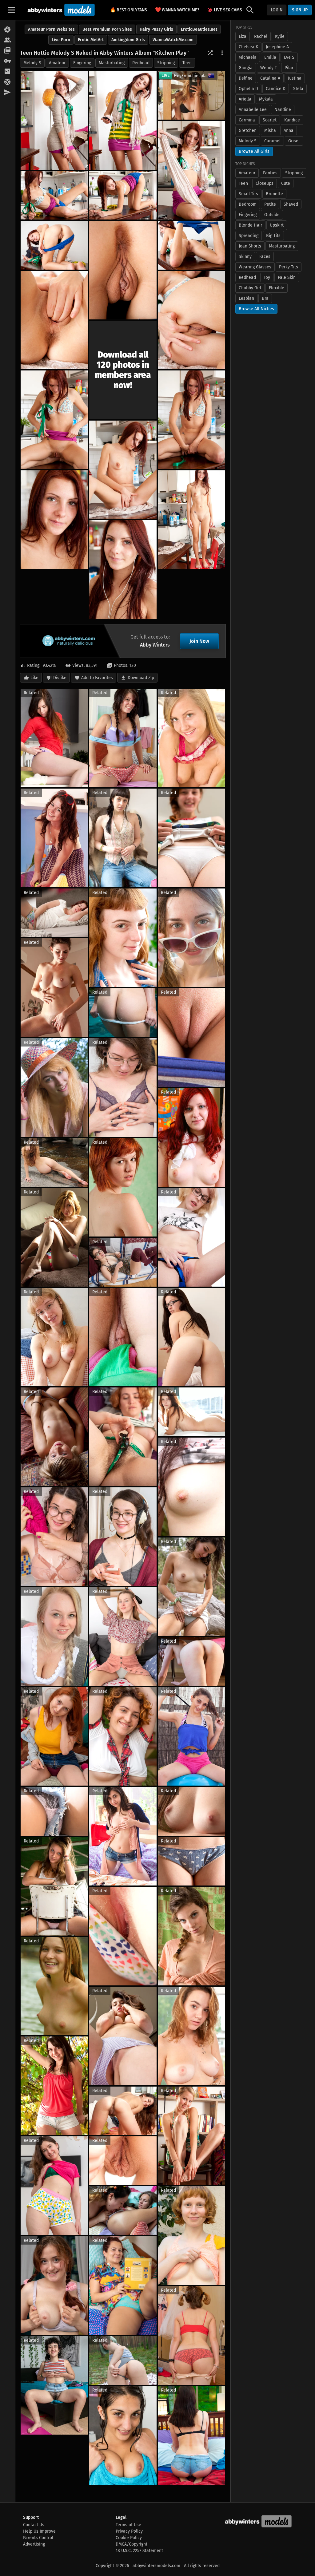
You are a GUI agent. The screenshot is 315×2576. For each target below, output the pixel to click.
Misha (270, 131)
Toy (267, 277)
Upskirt (277, 225)
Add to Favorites (97, 678)
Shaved (291, 204)
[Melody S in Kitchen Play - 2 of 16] (123, 120)
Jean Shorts (250, 246)
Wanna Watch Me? (177, 10)
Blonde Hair (250, 225)
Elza (243, 36)
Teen (187, 63)
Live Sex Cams (226, 10)
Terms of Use (128, 2525)
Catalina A (270, 78)
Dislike (60, 678)
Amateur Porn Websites (51, 29)
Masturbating (112, 63)
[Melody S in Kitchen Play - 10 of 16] (191, 320)
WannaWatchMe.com (173, 40)
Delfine (246, 78)
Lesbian (246, 298)
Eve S (289, 57)
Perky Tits (289, 267)
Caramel (272, 141)
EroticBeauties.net (199, 29)
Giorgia (246, 68)
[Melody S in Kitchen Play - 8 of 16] (191, 245)
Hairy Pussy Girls (156, 29)
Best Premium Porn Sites (107, 29)
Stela (298, 89)
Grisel (294, 141)
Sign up (300, 10)
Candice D (276, 89)
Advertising (34, 2544)
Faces (265, 257)
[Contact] (8, 93)
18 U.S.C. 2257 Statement (139, 2551)
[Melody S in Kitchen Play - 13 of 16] (123, 470)
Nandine (283, 110)
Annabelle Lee (253, 110)
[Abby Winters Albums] (8, 30)
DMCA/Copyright (132, 2544)
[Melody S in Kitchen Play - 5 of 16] (123, 195)
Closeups (265, 183)
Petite (270, 204)
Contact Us (34, 2525)
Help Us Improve (39, 2531)
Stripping (166, 63)
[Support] (8, 82)
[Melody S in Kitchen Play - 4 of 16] (54, 195)
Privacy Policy (129, 2531)
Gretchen (248, 131)
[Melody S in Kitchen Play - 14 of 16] (54, 520)
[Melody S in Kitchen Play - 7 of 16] (123, 270)
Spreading (249, 236)
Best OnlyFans (128, 10)
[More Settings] (222, 53)
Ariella (245, 99)
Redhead (141, 63)
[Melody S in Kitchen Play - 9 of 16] (54, 320)
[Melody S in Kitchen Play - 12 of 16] (191, 420)
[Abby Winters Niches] (8, 51)
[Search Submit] (250, 10)
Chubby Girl (250, 288)
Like (34, 678)
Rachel (261, 36)
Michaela (248, 57)
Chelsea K (248, 47)
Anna (289, 131)
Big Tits (273, 236)
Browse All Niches (256, 309)
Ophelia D (248, 89)
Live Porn (61, 40)
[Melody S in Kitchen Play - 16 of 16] (123, 570)
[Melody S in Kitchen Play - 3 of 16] (191, 170)
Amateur (57, 63)
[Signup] (8, 72)
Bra (265, 298)
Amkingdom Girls (128, 40)
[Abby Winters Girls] (8, 40)
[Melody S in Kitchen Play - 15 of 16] (191, 520)
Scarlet (270, 120)
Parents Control (38, 2538)
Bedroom (248, 204)
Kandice (292, 120)
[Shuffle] (210, 53)
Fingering (82, 63)
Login (277, 10)
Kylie (280, 36)
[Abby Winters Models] (60, 10)
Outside (272, 215)
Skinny (245, 257)
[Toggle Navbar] (11, 10)
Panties (270, 173)
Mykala (266, 99)
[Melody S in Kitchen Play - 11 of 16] (54, 420)
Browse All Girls (254, 151)
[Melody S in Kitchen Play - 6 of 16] (54, 245)
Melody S (32, 63)
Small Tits (248, 194)
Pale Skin (287, 277)
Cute (286, 183)
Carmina (247, 120)
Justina (295, 78)
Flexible (277, 288)
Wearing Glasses (255, 267)
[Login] (8, 61)
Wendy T (269, 68)
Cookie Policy (129, 2538)
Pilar (289, 68)
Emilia (270, 57)
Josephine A (277, 47)
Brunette (274, 194)
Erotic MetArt (91, 40)
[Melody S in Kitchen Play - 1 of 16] (54, 120)
